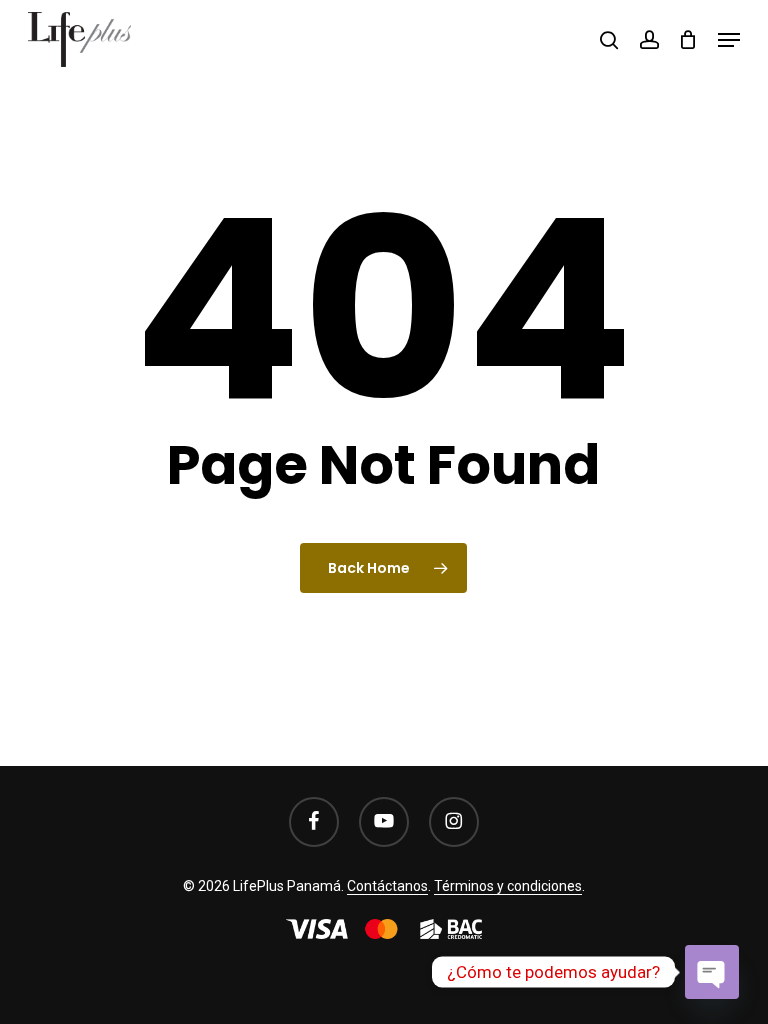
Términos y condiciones (508, 886)
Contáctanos (387, 886)
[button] (729, 40)
